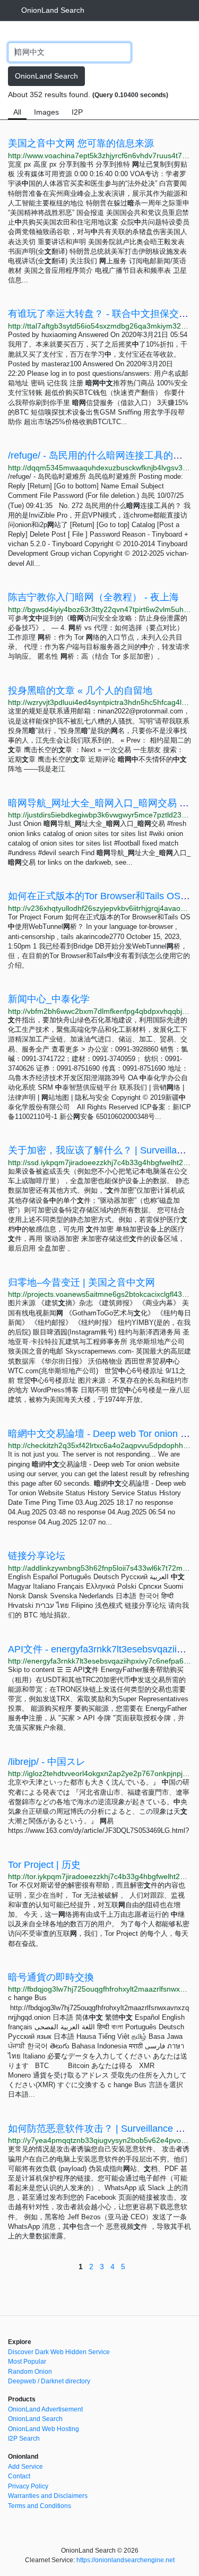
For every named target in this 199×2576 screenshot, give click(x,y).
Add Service (25, 2467)
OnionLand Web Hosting (44, 2429)
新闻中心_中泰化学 (49, 999)
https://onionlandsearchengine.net (126, 2560)
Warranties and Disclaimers (48, 2496)
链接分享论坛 (37, 1556)
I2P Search (24, 2439)
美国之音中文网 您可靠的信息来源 (81, 143)
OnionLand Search (53, 10)
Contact (19, 2476)
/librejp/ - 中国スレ (47, 1762)
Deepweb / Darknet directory (49, 2381)
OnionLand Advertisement (45, 2409)
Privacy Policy (28, 2486)
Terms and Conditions (40, 2506)
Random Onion (30, 2372)
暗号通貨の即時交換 (51, 1977)
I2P (77, 112)
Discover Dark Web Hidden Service (59, 2352)
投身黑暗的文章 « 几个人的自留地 (80, 691)
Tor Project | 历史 (44, 1865)
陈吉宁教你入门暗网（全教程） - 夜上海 (93, 597)
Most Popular (27, 2362)
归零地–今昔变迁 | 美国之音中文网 (81, 1282)
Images (46, 112)
